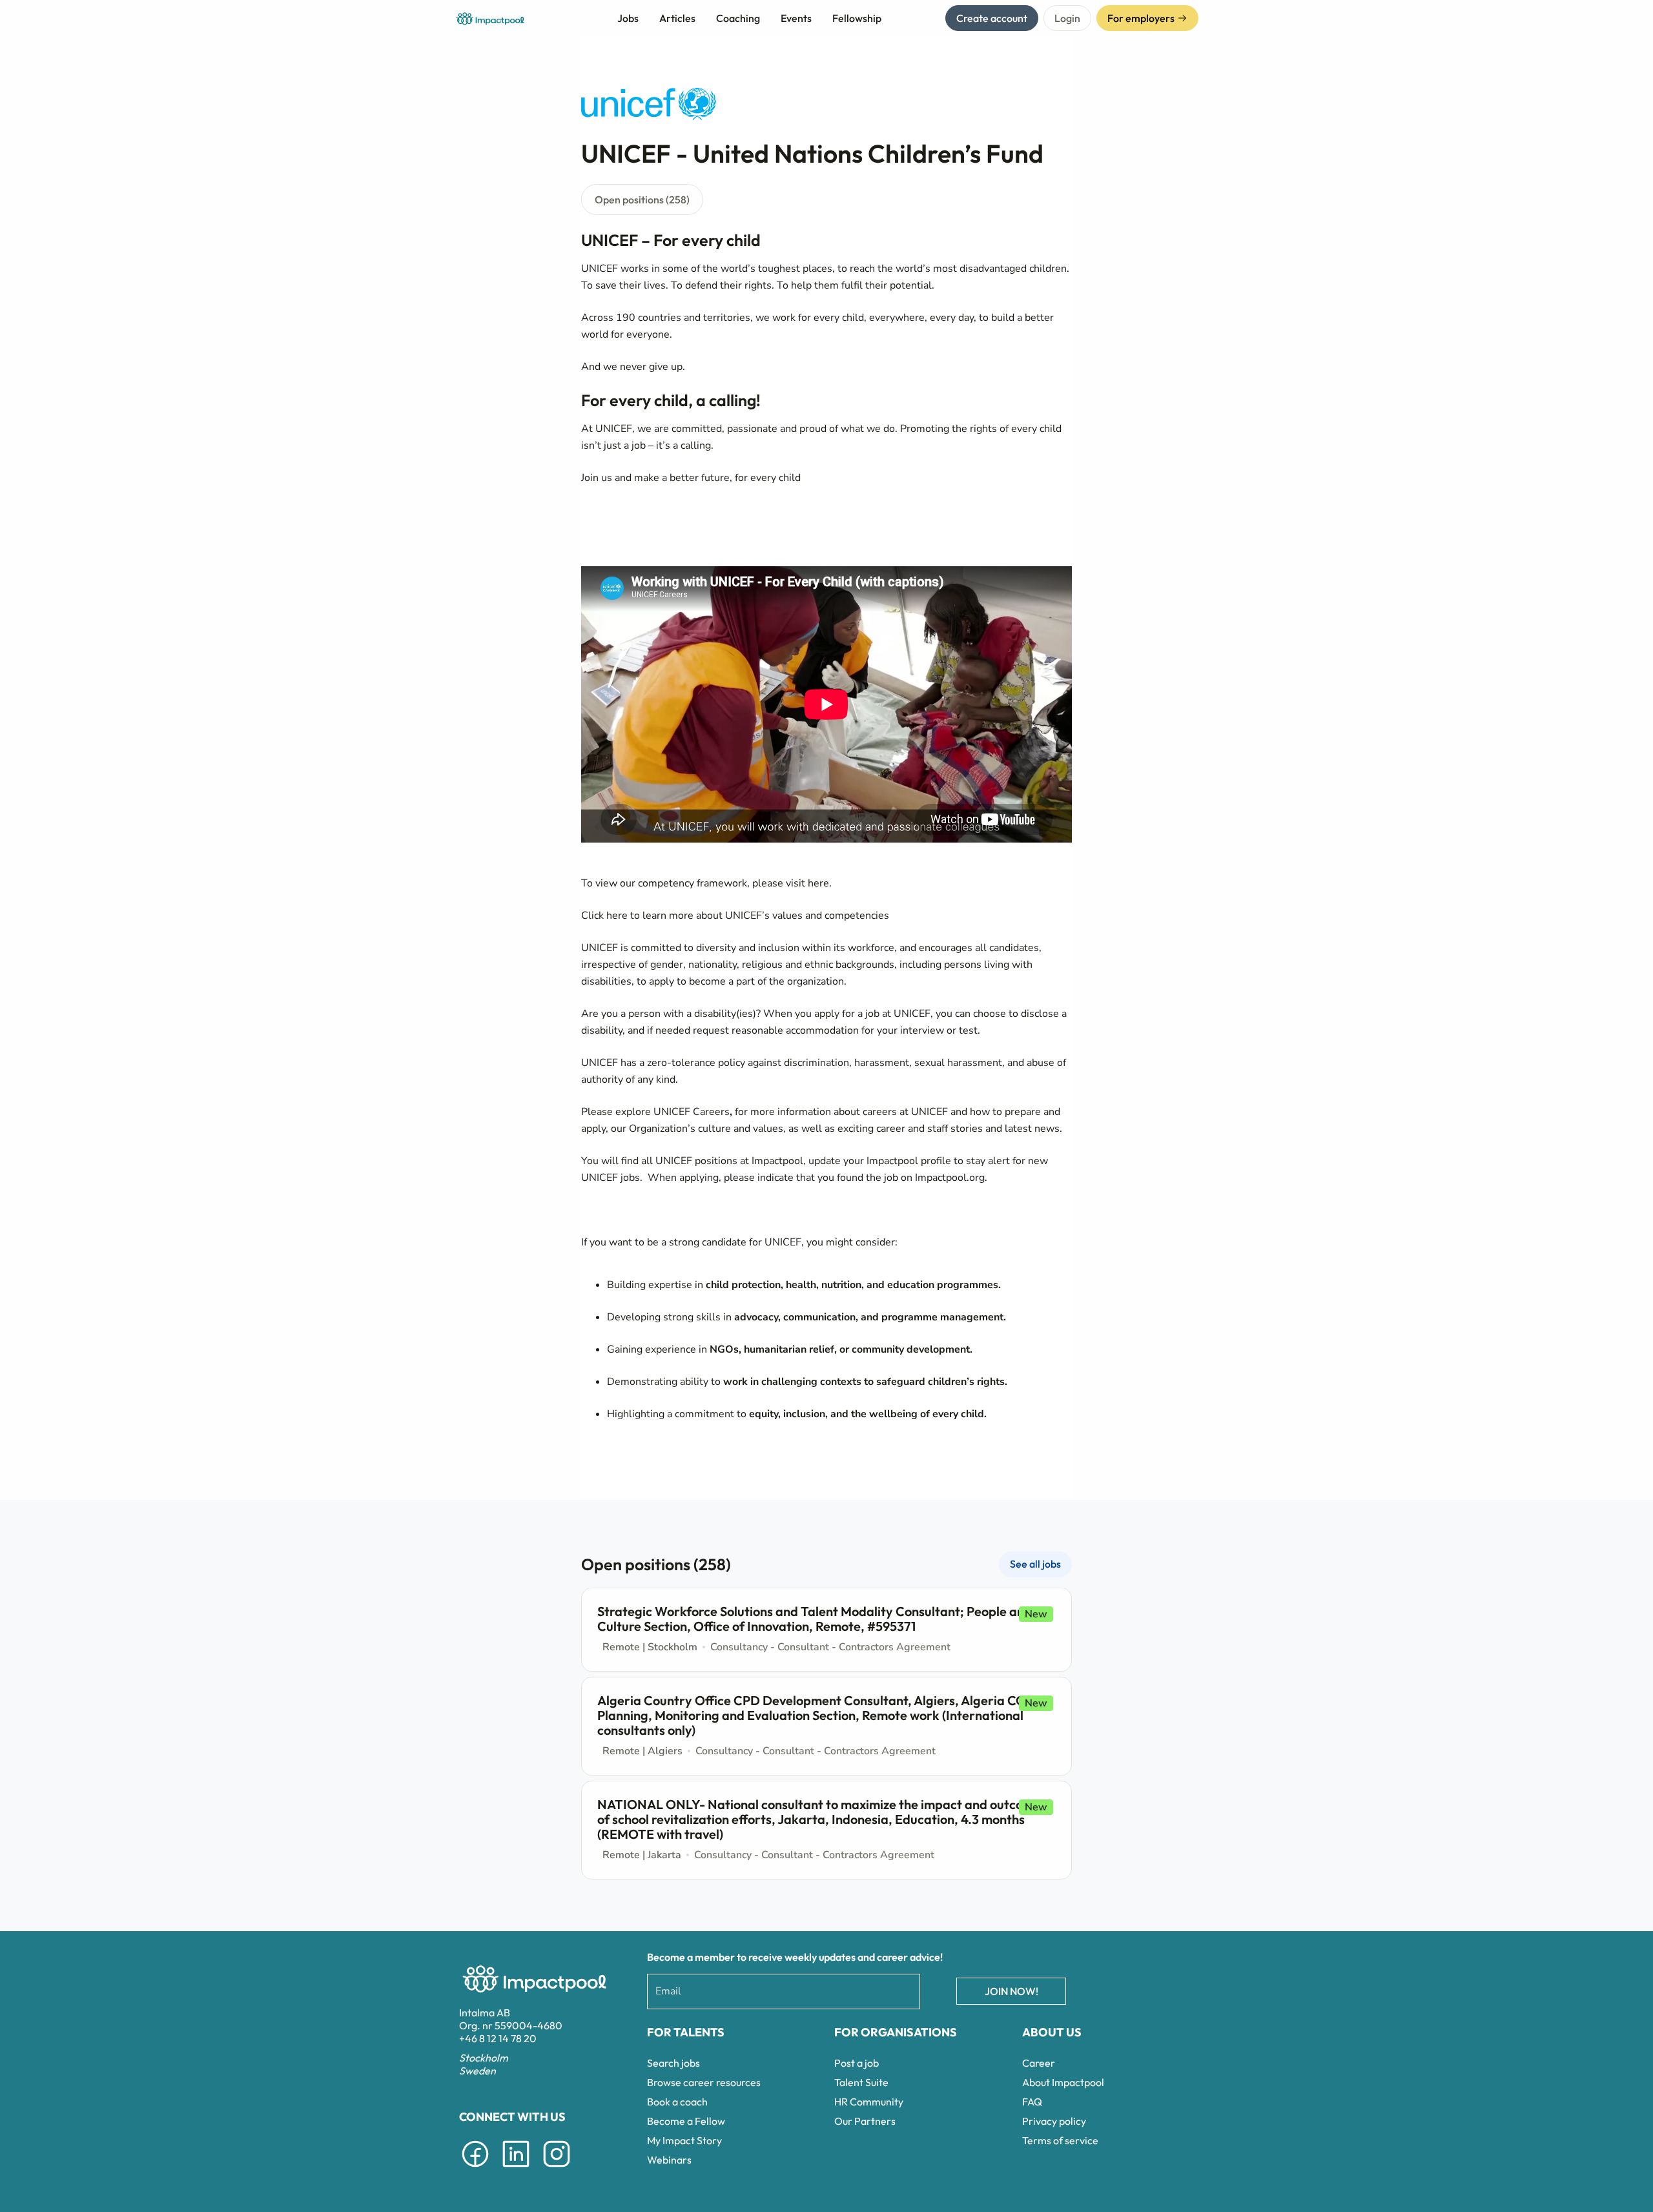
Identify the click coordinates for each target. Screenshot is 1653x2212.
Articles (677, 18)
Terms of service (1060, 2140)
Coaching (738, 18)
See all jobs (1035, 1564)
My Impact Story (684, 2140)
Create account (992, 18)
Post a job (857, 2063)
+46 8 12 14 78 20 (498, 2038)
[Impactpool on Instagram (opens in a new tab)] (557, 2169)
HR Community (869, 2102)
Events (796, 18)
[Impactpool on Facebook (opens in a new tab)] (475, 2169)
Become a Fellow (686, 2121)
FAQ (1032, 2102)
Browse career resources (704, 2082)
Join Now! (1011, 1991)
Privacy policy (1054, 2121)
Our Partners (865, 2121)
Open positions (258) (642, 200)
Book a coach (677, 2102)
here (818, 883)
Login (1067, 18)
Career (1039, 2063)
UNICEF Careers (692, 1112)
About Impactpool (1063, 2082)
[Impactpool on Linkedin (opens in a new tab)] (516, 2169)
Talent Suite (861, 2082)
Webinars (669, 2160)
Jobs (628, 18)
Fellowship (857, 18)
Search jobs (673, 2063)
